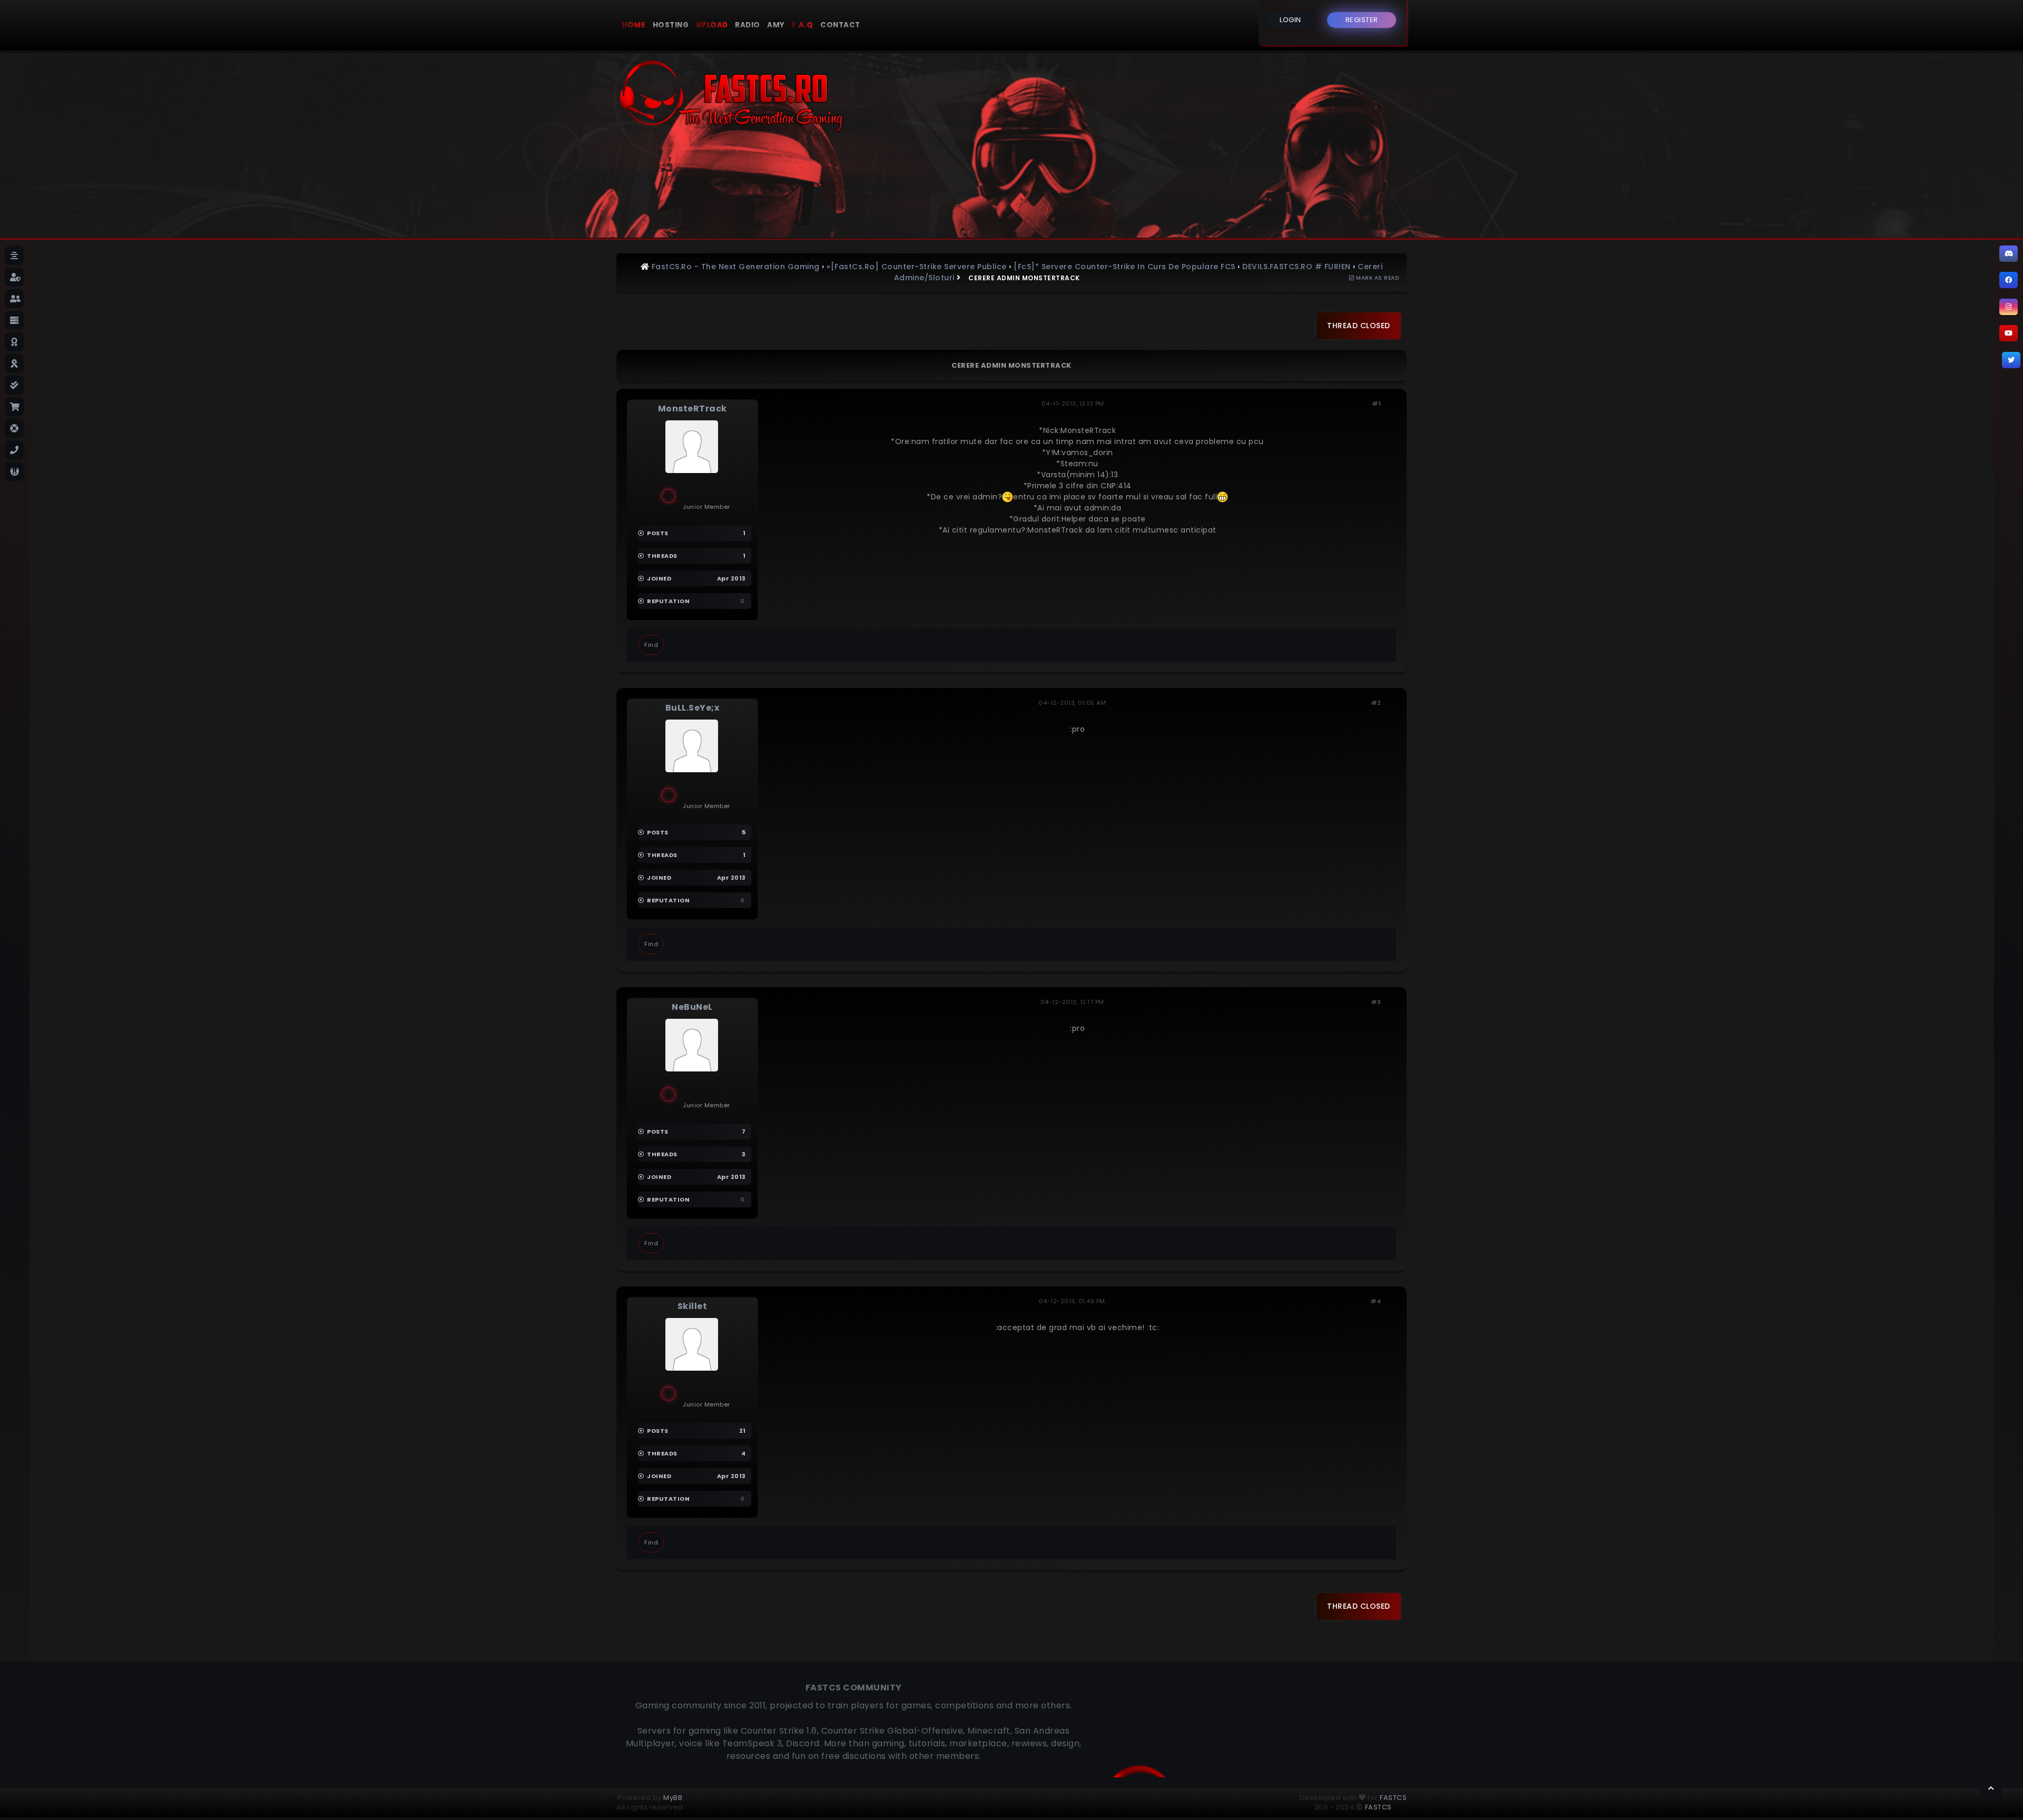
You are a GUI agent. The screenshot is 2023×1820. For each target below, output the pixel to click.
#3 (1376, 1002)
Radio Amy (760, 25)
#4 (1376, 1301)
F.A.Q (803, 25)
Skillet (693, 1306)
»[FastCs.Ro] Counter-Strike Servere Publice (917, 267)
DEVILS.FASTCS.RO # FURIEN (1297, 267)
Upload (712, 25)
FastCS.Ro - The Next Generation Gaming (736, 267)
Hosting (671, 25)
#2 (1376, 703)
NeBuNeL (692, 1007)
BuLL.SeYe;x (693, 708)
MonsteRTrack (693, 409)
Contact (840, 25)
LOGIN (1290, 20)
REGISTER (1362, 20)
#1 (1377, 404)
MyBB (673, 1798)
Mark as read (1377, 278)
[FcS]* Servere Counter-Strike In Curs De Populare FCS (1125, 267)
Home (634, 25)
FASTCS (1393, 1798)
